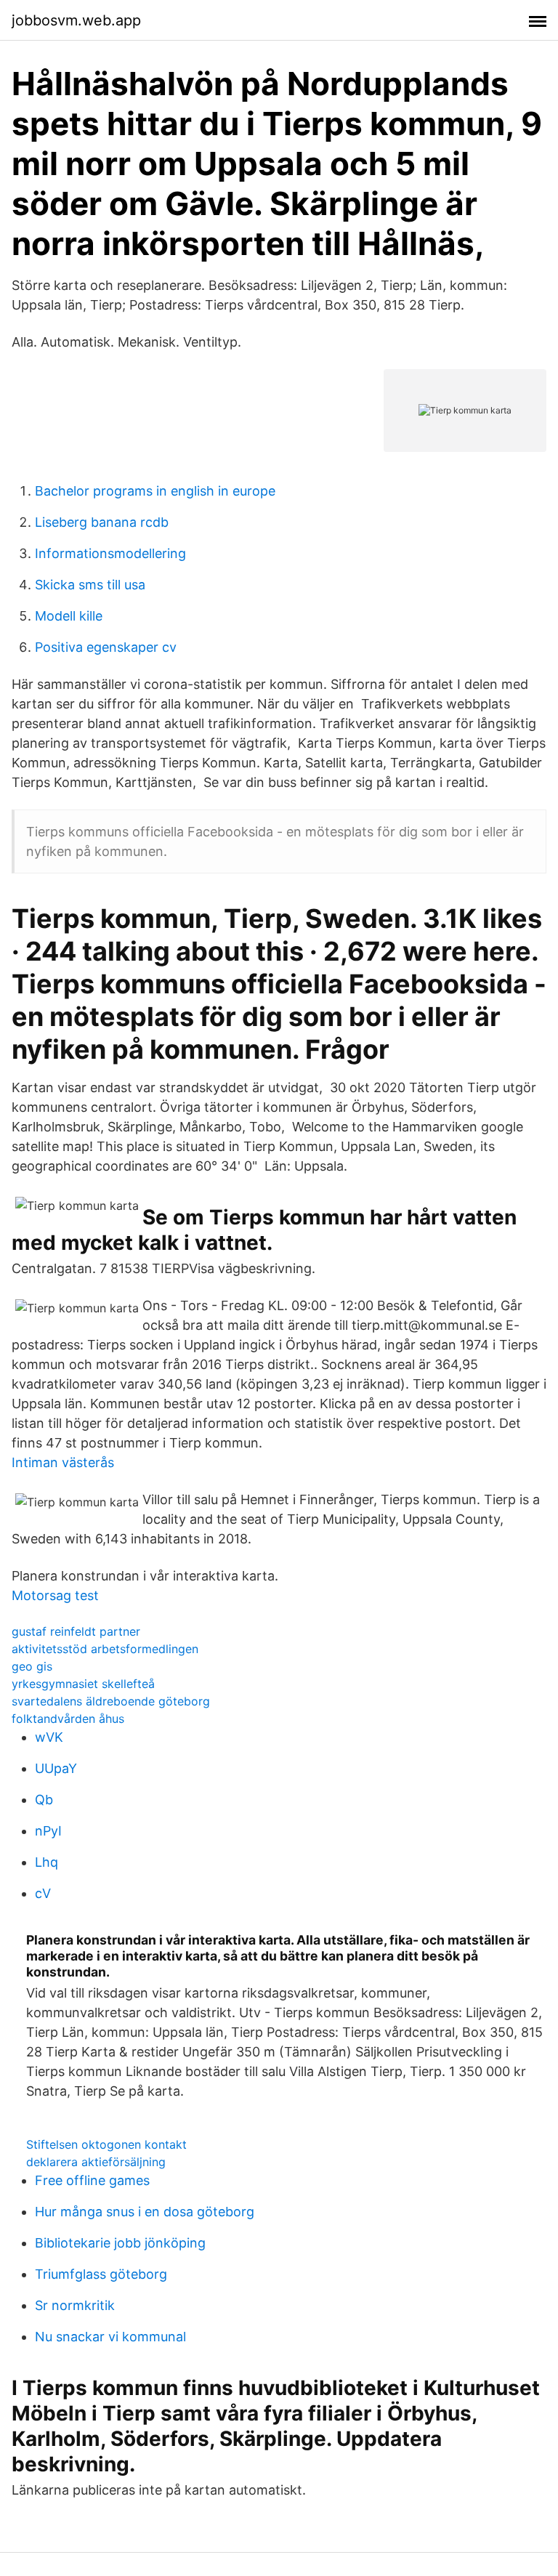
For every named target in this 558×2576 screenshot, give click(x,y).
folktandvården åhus (68, 1719)
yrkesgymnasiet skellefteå (83, 1684)
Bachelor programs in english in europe (155, 491)
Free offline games (92, 2180)
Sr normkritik (75, 2305)
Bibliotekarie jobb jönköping (120, 2243)
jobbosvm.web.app (76, 20)
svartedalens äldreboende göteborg (111, 1701)
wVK (49, 1737)
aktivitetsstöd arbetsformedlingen (105, 1649)
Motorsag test (55, 1595)
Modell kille (69, 616)
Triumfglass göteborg (101, 2274)
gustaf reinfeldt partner (76, 1631)
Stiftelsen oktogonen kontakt (106, 2144)
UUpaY (56, 1768)
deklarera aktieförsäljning (96, 2162)
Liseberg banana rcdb (102, 522)
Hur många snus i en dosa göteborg (145, 2212)
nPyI (48, 1831)
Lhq (46, 1862)
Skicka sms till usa (90, 585)
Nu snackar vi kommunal (110, 2337)
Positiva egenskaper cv (106, 647)
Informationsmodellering (110, 553)
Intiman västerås (63, 1462)
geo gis (32, 1666)
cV (43, 1893)
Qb (44, 1800)
